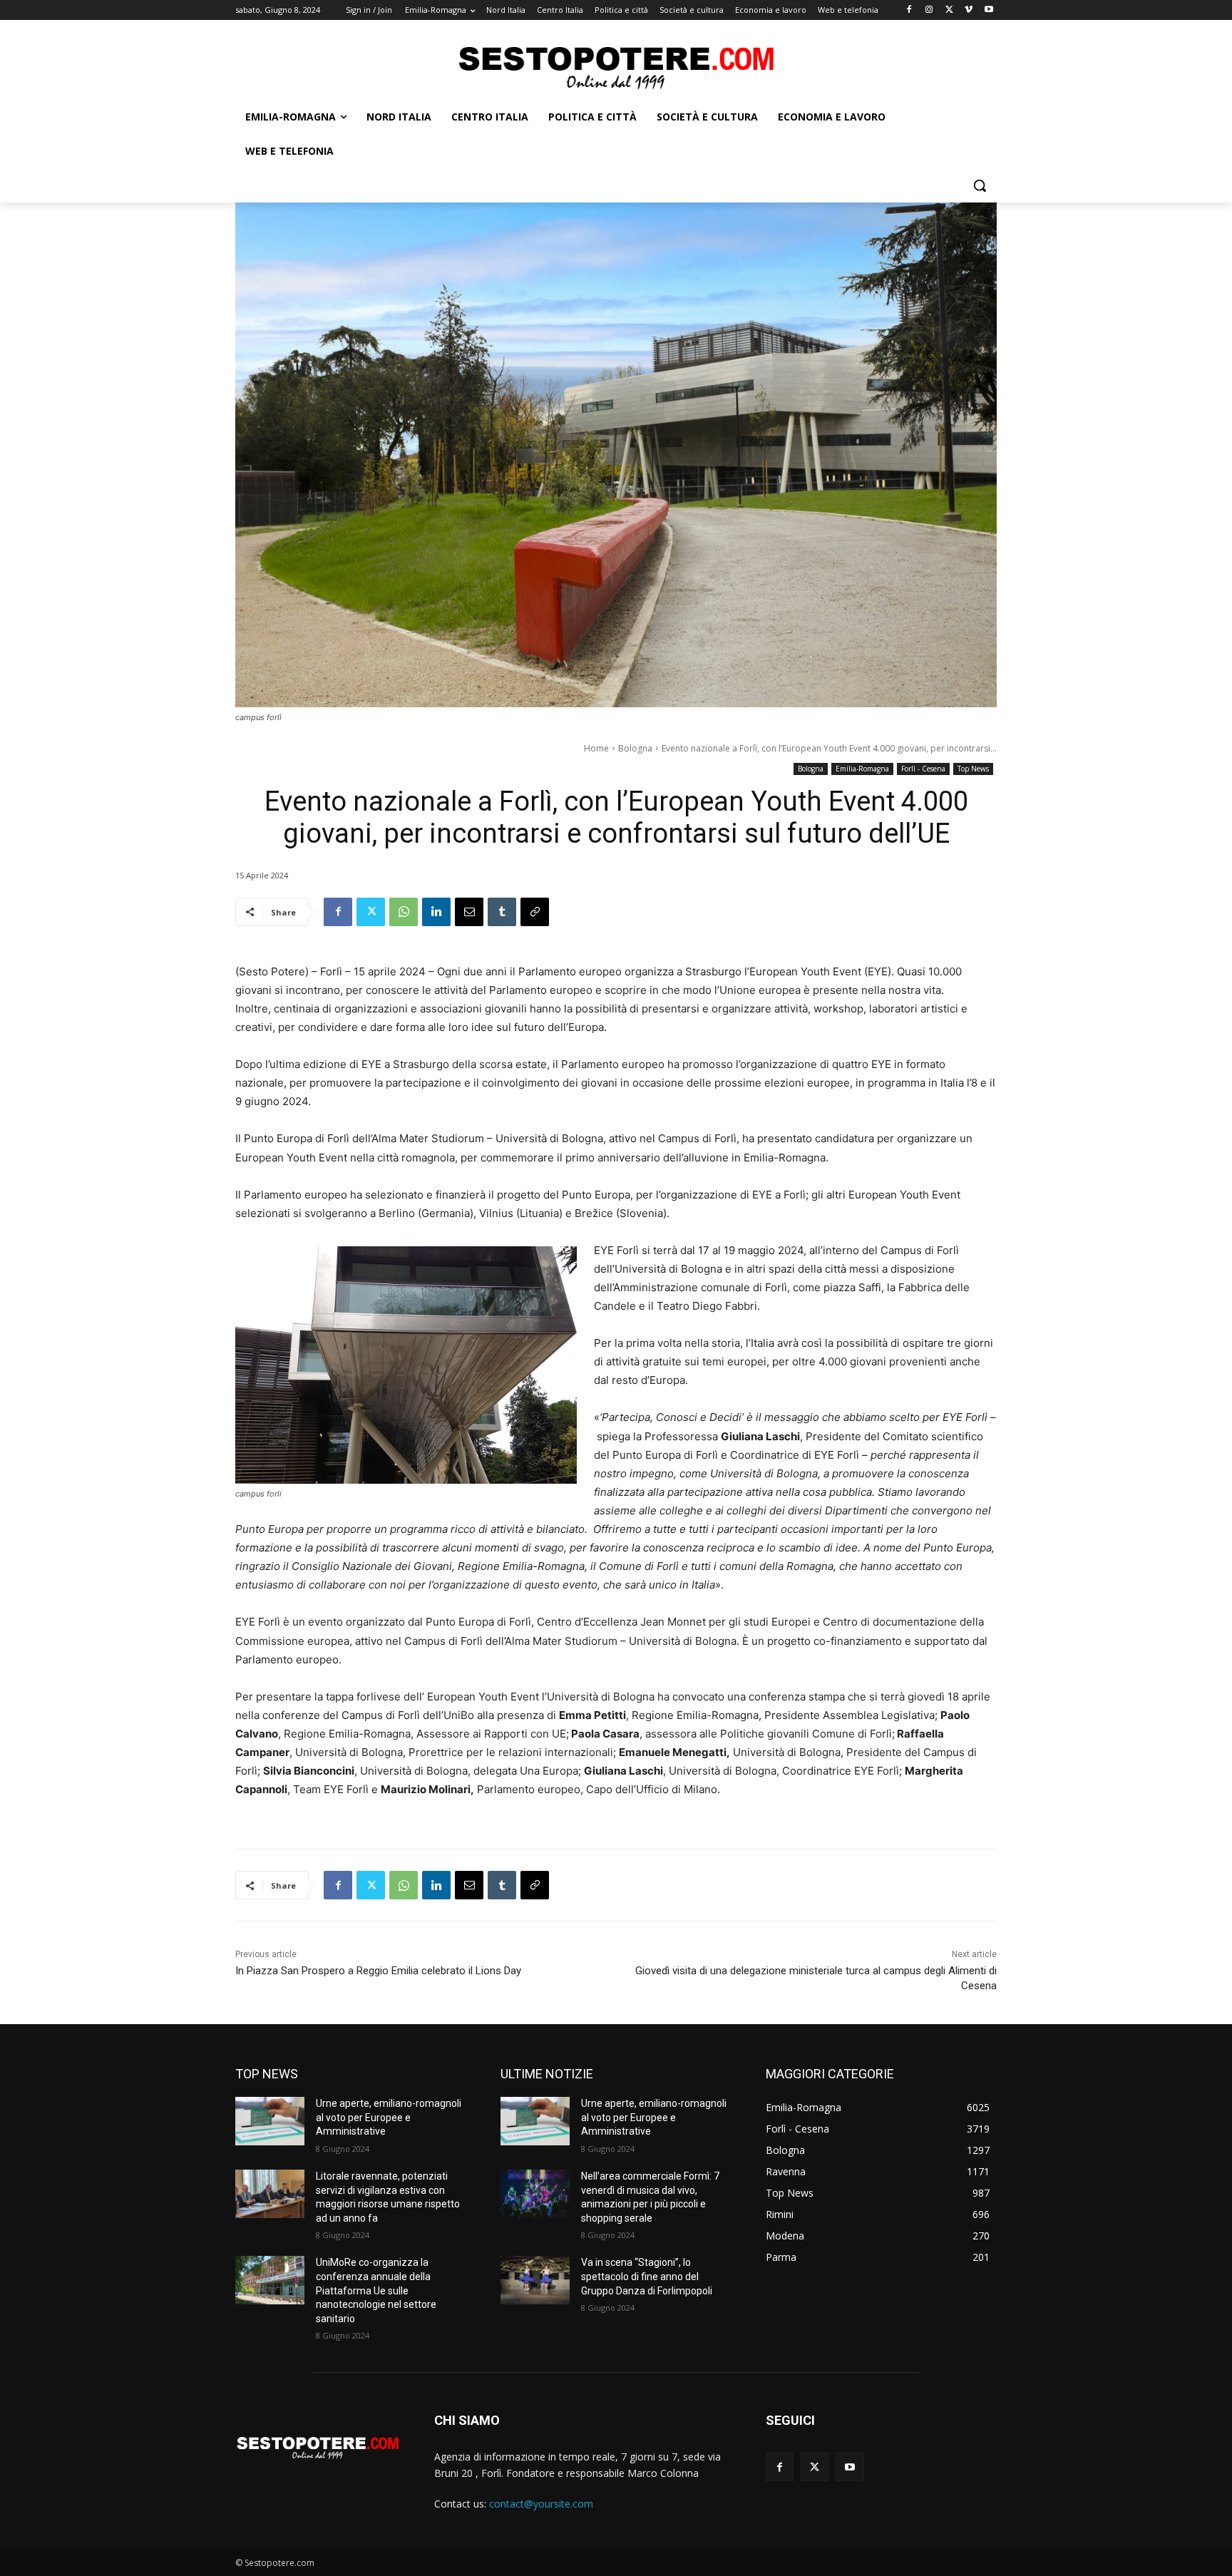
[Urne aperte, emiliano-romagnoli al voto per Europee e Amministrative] (270, 2121)
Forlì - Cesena (923, 769)
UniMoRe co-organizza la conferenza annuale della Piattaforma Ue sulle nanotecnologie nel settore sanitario (376, 2290)
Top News (973, 769)
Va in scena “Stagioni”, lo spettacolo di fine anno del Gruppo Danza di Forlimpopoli (647, 2276)
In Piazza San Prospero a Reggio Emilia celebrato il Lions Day (378, 1971)
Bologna (635, 748)
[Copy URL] (535, 912)
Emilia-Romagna (862, 769)
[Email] (469, 912)
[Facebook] (909, 10)
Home (596, 748)
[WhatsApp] (404, 912)
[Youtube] (989, 10)
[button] (980, 185)
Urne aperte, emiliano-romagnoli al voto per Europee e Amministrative (389, 2117)
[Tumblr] (502, 912)
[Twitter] (949, 10)
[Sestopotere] (616, 67)
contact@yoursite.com (541, 2504)
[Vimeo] (969, 10)
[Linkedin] (436, 912)
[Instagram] (929, 10)
